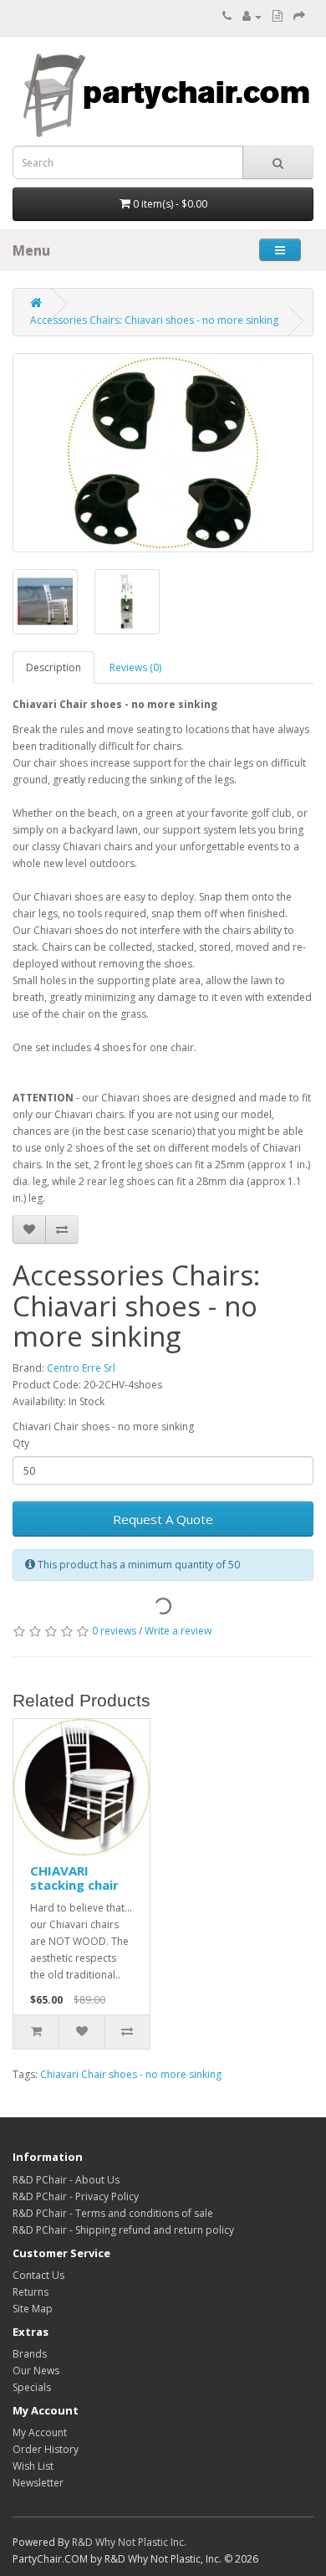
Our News (36, 2371)
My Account (40, 2432)
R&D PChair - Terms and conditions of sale (113, 2213)
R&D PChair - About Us (66, 2180)
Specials (32, 2387)
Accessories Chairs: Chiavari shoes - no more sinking (154, 320)
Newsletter (38, 2483)
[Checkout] (299, 16)
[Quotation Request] (278, 16)
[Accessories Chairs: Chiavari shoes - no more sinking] (163, 453)
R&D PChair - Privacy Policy (76, 2196)
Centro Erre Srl (81, 1368)
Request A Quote (163, 1519)
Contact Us (38, 2275)
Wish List (33, 2466)
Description (53, 667)
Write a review (178, 1631)
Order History (46, 2449)
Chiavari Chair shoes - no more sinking (131, 2074)
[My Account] (252, 16)
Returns (31, 2292)
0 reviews (114, 1631)
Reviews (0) (135, 667)
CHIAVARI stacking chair (74, 1878)
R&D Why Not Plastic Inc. (129, 2542)
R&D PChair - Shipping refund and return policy (123, 2230)
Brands (30, 2354)
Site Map (33, 2309)
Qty (21, 1443)
